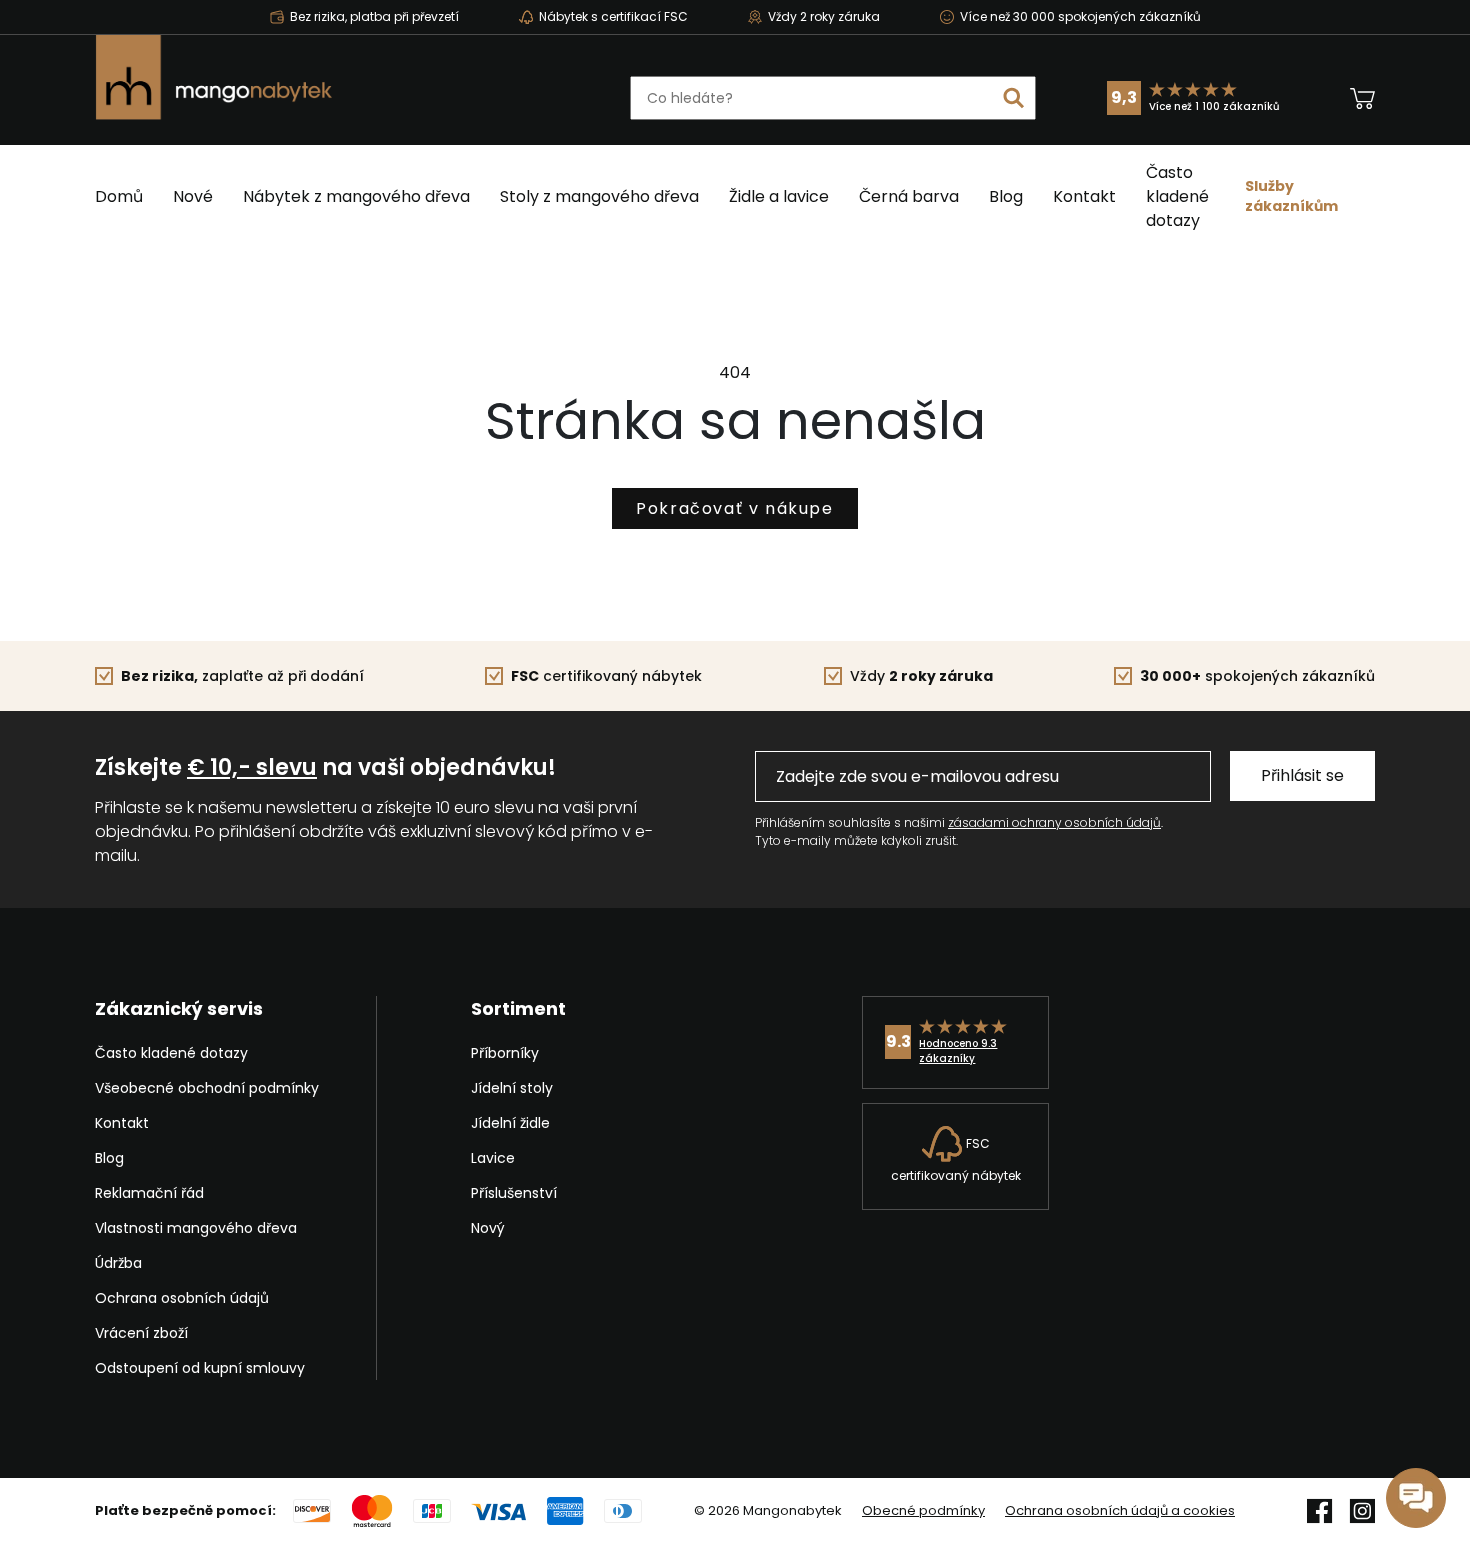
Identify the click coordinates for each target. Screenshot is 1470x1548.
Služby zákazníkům (1291, 196)
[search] (1014, 98)
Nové (193, 196)
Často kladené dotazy (1177, 196)
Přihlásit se (1302, 775)
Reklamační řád (149, 1193)
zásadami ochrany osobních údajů (1054, 822)
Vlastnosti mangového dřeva (196, 1228)
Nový (488, 1228)
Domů (119, 196)
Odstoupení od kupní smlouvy (200, 1368)
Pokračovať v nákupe (734, 508)
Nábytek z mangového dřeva (356, 196)
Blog (1006, 196)
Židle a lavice (779, 196)
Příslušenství (514, 1193)
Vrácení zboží (141, 1333)
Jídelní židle (510, 1123)
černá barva (909, 196)
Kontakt (1084, 196)
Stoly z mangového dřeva (599, 196)
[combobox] (833, 98)
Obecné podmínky (923, 1511)
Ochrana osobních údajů (182, 1298)
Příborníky (505, 1053)
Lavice (493, 1158)
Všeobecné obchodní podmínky (207, 1088)
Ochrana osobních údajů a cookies (1120, 1511)
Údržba (118, 1263)
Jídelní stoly (512, 1088)
